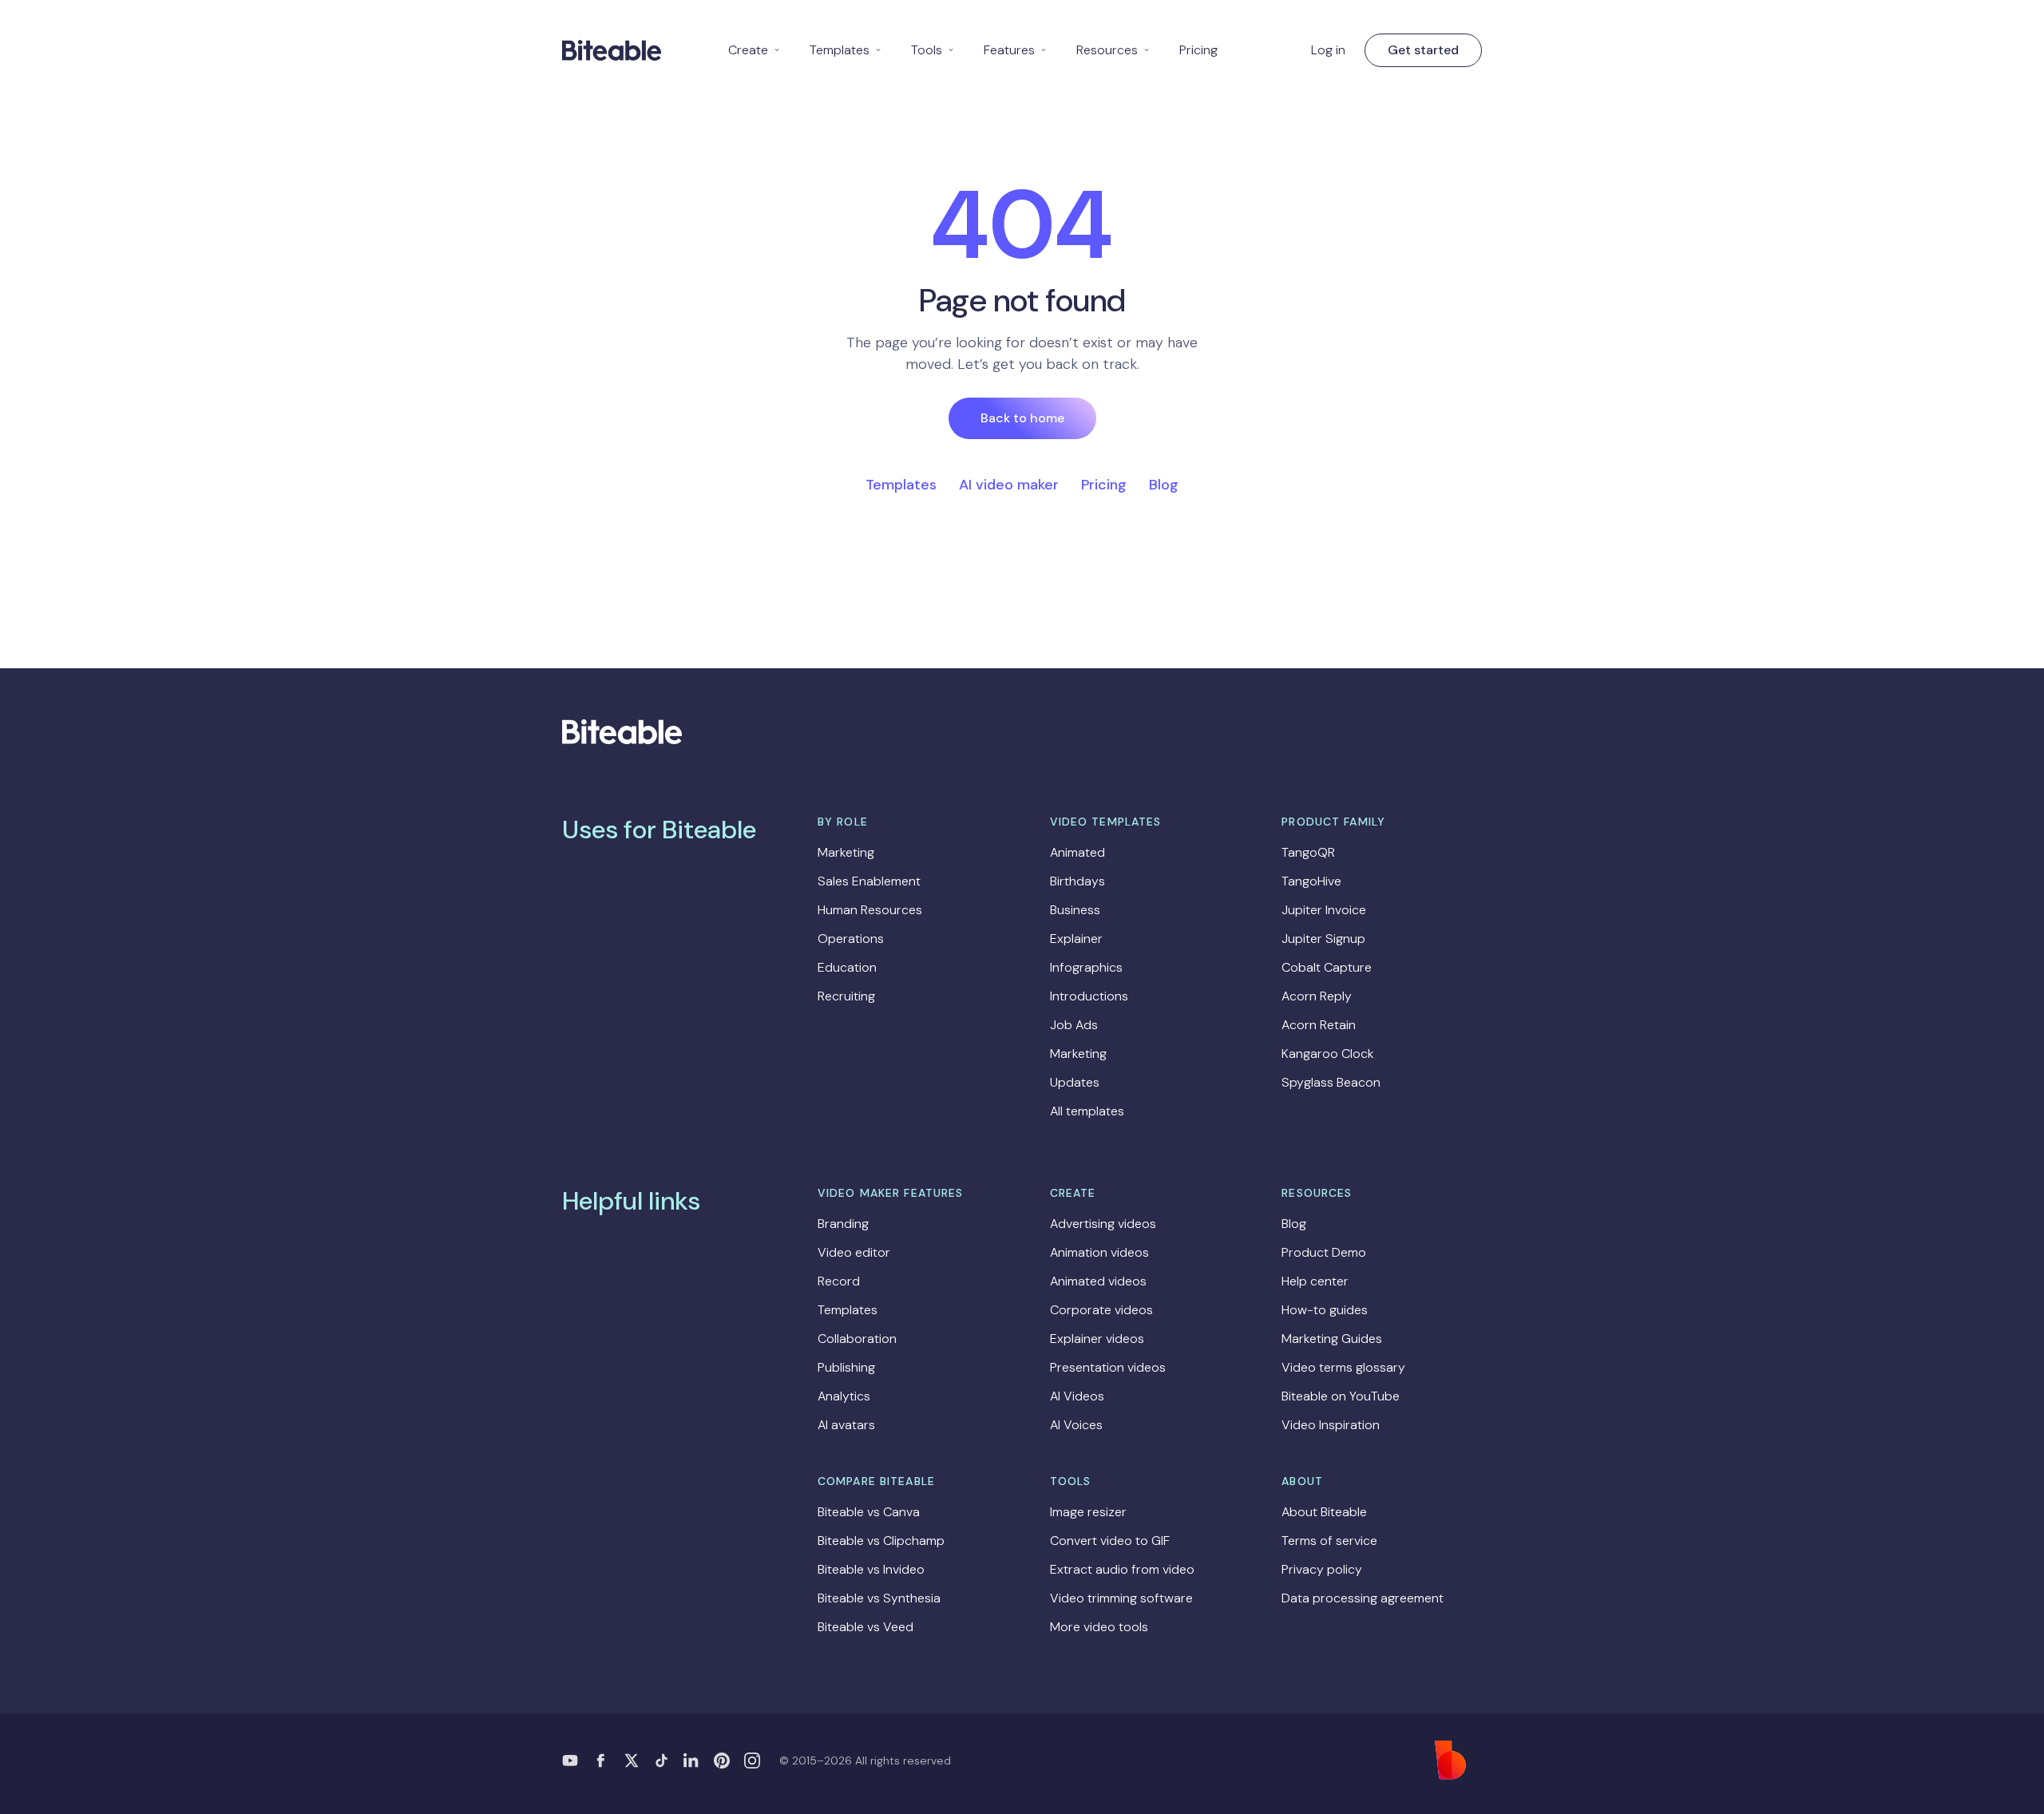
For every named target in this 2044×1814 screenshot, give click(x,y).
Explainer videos (1097, 1339)
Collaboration (857, 1339)
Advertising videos (1103, 1224)
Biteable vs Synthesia (879, 1598)
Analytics (844, 1396)
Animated (1077, 852)
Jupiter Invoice (1324, 910)
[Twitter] (631, 1761)
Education (847, 967)
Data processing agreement (1363, 1598)
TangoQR (1308, 852)
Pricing (1198, 50)
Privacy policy (1322, 1569)
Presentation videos (1108, 1367)
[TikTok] (661, 1761)
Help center (1315, 1281)
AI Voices (1076, 1425)
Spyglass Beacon (1331, 1082)
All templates (1087, 1111)
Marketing (846, 852)
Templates (846, 50)
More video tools (1099, 1627)
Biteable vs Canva (869, 1512)
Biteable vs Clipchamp (881, 1541)
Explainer (1076, 939)
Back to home (1022, 418)
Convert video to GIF (1110, 1541)
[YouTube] (570, 1761)
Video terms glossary (1343, 1367)
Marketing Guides (1332, 1339)
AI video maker (1009, 485)
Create (755, 50)
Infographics (1086, 967)
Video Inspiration (1331, 1425)
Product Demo (1324, 1252)
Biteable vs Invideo (871, 1569)
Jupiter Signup (1323, 939)
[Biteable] (612, 50)
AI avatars (846, 1425)
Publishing (846, 1367)
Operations (851, 939)
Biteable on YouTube (1341, 1396)
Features (1016, 50)
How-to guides (1325, 1310)
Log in (1328, 50)
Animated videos (1098, 1281)
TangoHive (1311, 881)
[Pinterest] (722, 1761)
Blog (1164, 485)
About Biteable (1324, 1512)
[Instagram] (752, 1761)
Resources (1113, 50)
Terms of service (1329, 1541)
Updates (1075, 1082)
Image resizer (1088, 1512)
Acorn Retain (1319, 1025)
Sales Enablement (869, 881)
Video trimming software (1121, 1598)
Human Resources (870, 910)
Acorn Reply (1317, 996)
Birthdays (1077, 881)
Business (1075, 910)
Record (839, 1281)
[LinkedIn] (691, 1761)
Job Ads (1074, 1025)
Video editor (854, 1252)
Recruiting (846, 996)
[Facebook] (600, 1761)
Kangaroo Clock (1328, 1054)
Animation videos (1099, 1252)
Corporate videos (1101, 1310)
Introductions (1089, 996)
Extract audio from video (1122, 1569)
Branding (843, 1224)
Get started (1423, 50)
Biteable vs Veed (866, 1627)
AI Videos (1077, 1396)
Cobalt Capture (1327, 967)
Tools (933, 50)
